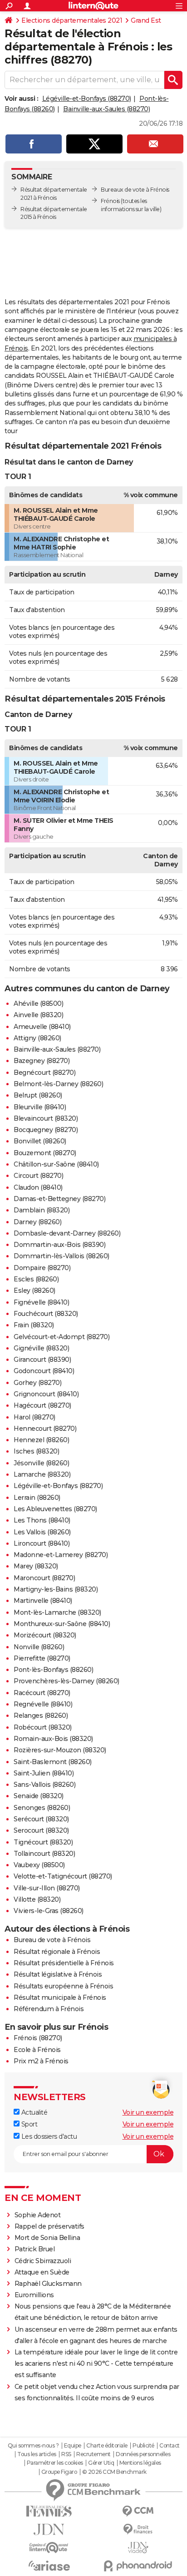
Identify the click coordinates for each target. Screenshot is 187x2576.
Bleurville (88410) (40, 1107)
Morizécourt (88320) (45, 1635)
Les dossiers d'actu (48, 2136)
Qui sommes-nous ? (33, 2446)
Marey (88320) (36, 1566)
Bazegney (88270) (42, 1061)
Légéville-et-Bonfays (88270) (87, 99)
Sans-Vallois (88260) (44, 1785)
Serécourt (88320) (41, 1819)
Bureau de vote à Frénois (52, 1940)
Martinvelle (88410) (43, 1601)
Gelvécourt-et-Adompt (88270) (62, 1337)
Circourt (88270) (38, 1176)
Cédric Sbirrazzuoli (43, 2261)
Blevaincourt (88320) (46, 1118)
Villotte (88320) (37, 1899)
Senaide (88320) (39, 1796)
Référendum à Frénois (49, 2009)
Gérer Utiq (101, 2463)
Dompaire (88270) (42, 1268)
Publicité (143, 2446)
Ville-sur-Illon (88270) (47, 1888)
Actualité (33, 2112)
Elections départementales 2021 (72, 20)
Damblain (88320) (42, 1210)
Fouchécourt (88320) (46, 1314)
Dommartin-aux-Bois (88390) (59, 1245)
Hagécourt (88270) (42, 1405)
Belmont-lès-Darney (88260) (58, 1084)
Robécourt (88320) (43, 1727)
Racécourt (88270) (42, 1693)
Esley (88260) (34, 1290)
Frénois (110, 201)
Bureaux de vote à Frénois (135, 190)
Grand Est (146, 20)
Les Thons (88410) (42, 1520)
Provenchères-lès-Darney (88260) (66, 1681)
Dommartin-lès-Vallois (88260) (62, 1256)
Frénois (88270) (38, 2038)
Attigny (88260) (37, 1038)
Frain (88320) (34, 1325)
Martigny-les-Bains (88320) (56, 1589)
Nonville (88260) (39, 1647)
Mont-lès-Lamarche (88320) (57, 1612)
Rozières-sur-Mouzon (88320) (60, 1750)
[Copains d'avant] (49, 2548)
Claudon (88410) (38, 1187)
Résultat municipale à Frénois (60, 1998)
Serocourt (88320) (41, 1830)
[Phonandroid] (138, 2566)
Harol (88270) (34, 1417)
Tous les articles (37, 2454)
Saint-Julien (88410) (44, 1773)
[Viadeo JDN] (138, 2548)
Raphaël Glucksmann (48, 2284)
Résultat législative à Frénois (58, 1974)
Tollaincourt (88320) (44, 1854)
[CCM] (138, 2511)
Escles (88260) (36, 1279)
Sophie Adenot (38, 2215)
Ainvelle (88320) (38, 1015)
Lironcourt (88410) (42, 1543)
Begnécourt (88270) (44, 1073)
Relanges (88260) (41, 1716)
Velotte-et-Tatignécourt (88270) (63, 1876)
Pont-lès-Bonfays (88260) (53, 1670)
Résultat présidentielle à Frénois (64, 1963)
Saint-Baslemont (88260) (53, 1762)
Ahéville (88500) (38, 1004)
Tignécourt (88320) (43, 1842)
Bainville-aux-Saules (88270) (106, 109)
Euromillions (34, 2295)
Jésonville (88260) (41, 1463)
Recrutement (93, 2454)
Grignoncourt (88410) (46, 1394)
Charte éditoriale (107, 2446)
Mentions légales (140, 2463)
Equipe (73, 2446)
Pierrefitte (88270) (42, 1658)
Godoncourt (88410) (44, 1371)
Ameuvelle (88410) (42, 1027)
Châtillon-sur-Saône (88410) (56, 1164)
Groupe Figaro (59, 2472)
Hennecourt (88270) (45, 1429)
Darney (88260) (37, 1222)
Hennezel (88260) (41, 1440)
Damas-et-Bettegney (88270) (59, 1199)
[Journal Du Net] (49, 2529)
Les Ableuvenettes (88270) (55, 1509)
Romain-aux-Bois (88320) (53, 1739)
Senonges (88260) (42, 1808)
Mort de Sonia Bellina (47, 2238)
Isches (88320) (36, 1451)
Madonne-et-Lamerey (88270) (61, 1555)
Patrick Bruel (35, 2249)
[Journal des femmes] (49, 2511)
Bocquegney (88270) (46, 1130)
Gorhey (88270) (37, 1383)
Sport (28, 2124)
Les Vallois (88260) (42, 1532)
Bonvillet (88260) (40, 1141)
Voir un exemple (148, 2112)
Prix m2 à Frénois (41, 2061)
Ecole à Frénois (37, 2050)
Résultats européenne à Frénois (63, 1986)
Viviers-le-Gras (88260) (49, 1911)
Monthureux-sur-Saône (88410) (62, 1624)
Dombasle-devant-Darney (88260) (67, 1233)
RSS (66, 2454)
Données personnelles (143, 2454)
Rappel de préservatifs (49, 2226)
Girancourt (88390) (42, 1360)
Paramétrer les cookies (55, 2463)
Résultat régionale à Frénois (57, 1952)
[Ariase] (49, 2566)
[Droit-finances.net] (138, 2529)
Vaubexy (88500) (39, 1865)
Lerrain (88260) (37, 1498)
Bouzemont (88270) (45, 1153)
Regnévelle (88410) (43, 1704)
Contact (170, 2446)
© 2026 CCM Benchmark (114, 2472)
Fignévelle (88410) (41, 1302)
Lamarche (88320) (42, 1474)
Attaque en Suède (42, 2272)
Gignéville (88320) (41, 1348)
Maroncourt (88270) (44, 1578)
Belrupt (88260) (38, 1095)
